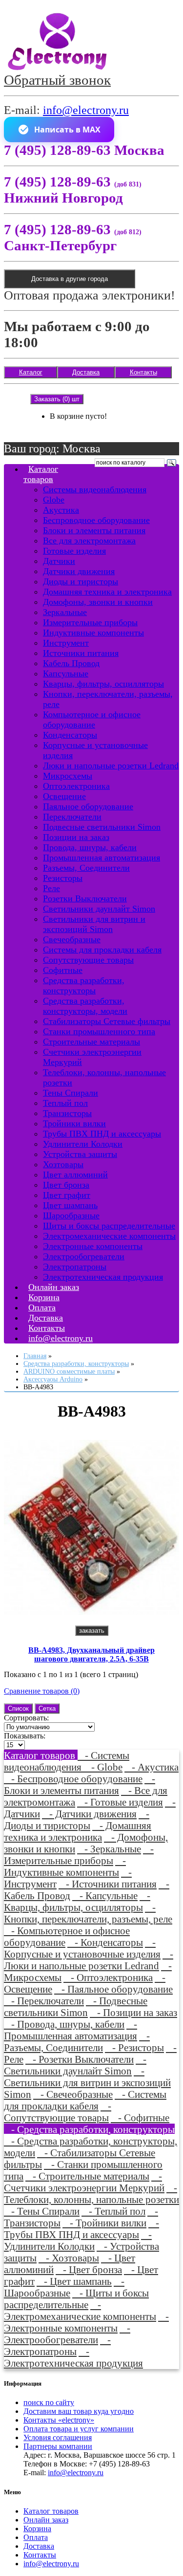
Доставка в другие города (70, 279)
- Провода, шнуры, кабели (64, 2024)
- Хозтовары (69, 2258)
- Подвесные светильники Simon (76, 2007)
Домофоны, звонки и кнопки (98, 602)
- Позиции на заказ (133, 2012)
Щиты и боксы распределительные (109, 1226)
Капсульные (66, 673)
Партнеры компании (58, 2446)
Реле (51, 888)
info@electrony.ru (86, 110)
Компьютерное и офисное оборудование (92, 719)
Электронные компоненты (93, 1246)
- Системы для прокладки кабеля (85, 2100)
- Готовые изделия (120, 1802)
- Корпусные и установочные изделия (82, 1948)
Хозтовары (63, 1164)
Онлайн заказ (46, 2520)
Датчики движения (79, 571)
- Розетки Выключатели (80, 2059)
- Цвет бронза (89, 2269)
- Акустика (152, 1767)
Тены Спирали (71, 1093)
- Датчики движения (89, 1814)
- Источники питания (108, 1884)
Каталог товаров (41, 474)
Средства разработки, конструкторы (84, 985)
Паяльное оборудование (88, 806)
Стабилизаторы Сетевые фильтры (107, 1021)
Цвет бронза (66, 1185)
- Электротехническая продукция (73, 2357)
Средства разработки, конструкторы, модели (85, 1006)
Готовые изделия (74, 551)
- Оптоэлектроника (108, 1977)
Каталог (31, 372)
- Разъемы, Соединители (77, 2042)
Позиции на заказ (76, 837)
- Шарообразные (64, 2287)
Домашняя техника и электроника (107, 592)
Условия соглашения (58, 2437)
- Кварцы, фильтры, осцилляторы (77, 1901)
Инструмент (66, 643)
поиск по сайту (49, 2402)
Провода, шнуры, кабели (90, 847)
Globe (54, 500)
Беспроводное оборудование (96, 520)
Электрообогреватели (84, 1256)
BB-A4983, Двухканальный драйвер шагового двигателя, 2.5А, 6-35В (91, 1654)
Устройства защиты (80, 1154)
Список (18, 1708)
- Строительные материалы (87, 2176)
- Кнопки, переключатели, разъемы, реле (88, 1913)
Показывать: (25, 1736)
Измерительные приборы (90, 622)
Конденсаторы (70, 735)
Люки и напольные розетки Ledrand (111, 765)
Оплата (36, 2537)
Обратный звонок (57, 80)
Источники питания (81, 653)
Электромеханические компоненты (109, 1236)
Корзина (37, 2529)
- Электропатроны (57, 2345)
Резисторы (63, 878)
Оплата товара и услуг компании (79, 2429)
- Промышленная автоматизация (71, 2030)
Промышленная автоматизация (102, 858)
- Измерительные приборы (79, 1855)
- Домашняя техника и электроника (78, 1831)
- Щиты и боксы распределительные (76, 2299)
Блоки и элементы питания (94, 530)
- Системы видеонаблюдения (67, 1761)
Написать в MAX (67, 130)
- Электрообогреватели (67, 2334)
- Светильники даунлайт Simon (75, 2065)
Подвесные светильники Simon (102, 827)
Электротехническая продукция (103, 1277)
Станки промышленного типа (99, 1031)
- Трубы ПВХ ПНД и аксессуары (81, 2229)
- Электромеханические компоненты (80, 2310)
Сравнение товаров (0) (42, 1691)
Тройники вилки (74, 1123)
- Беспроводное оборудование (73, 1779)
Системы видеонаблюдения (95, 489)
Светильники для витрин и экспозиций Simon (94, 924)
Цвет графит (67, 1195)
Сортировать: (26, 1718)
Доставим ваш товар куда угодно (79, 2411)
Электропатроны (75, 1267)
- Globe (103, 1767)
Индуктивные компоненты (93, 633)
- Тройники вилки (104, 2223)
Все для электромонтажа (89, 541)
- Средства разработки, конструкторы (89, 2129)
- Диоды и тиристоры (77, 1820)
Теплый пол (65, 1103)
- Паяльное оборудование (113, 1989)
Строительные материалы (91, 1042)
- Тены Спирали (42, 2211)
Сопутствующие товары (88, 960)
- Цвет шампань (74, 2281)
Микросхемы (68, 776)
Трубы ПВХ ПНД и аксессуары (102, 1134)
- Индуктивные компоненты (65, 1866)
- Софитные (140, 2118)
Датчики (59, 561)
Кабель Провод (71, 663)
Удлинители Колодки (83, 1144)
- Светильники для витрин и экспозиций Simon (87, 2082)
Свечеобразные (72, 939)
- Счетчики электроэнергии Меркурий (84, 2182)
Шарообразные (71, 1215)
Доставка (86, 372)
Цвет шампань (70, 1205)
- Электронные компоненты (86, 2322)
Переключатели (72, 817)
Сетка (47, 1708)
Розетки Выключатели (85, 898)
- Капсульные (105, 1895)
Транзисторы (67, 1113)
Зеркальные (65, 612)
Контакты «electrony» (59, 2420)
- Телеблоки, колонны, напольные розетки (91, 2193)
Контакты (143, 372)
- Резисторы (134, 2047)
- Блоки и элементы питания (80, 1784)
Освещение (64, 796)
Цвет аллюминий (75, 1175)
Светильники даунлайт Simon (99, 909)
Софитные (63, 970)
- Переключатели (44, 2001)
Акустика (61, 510)
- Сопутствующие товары (58, 2112)
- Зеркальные (109, 1849)
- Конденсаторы (105, 1942)
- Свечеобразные (73, 2094)
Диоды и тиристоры (81, 581)
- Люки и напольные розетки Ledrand (89, 1960)
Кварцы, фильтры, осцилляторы (103, 684)
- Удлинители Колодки (78, 2240)
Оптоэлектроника (76, 786)
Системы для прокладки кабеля (102, 950)
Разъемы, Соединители (86, 868)
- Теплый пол (113, 2211)
